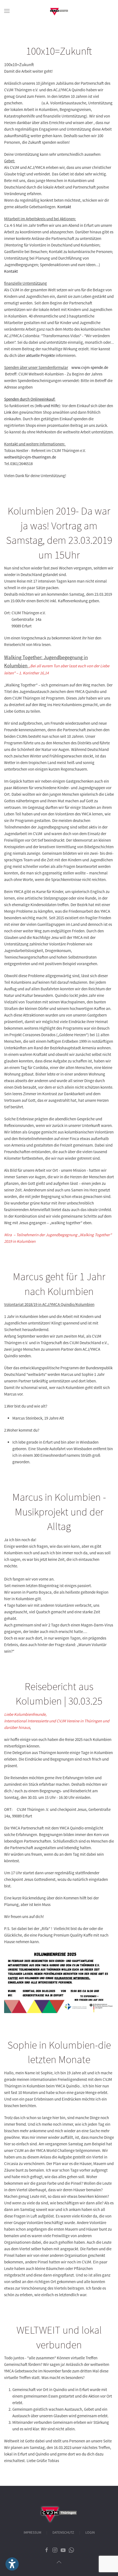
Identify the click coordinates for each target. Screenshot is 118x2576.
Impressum (32, 2533)
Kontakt (64, 207)
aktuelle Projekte (40, 355)
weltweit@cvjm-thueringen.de (30, 457)
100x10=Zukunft (59, 51)
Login (90, 2533)
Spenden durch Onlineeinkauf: (30, 399)
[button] (7, 11)
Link (8, 412)
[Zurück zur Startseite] (59, 11)
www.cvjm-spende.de (90, 367)
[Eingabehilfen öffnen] (12, 2564)
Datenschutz (63, 2533)
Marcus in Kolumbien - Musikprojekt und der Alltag (59, 1512)
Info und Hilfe (47, 406)
